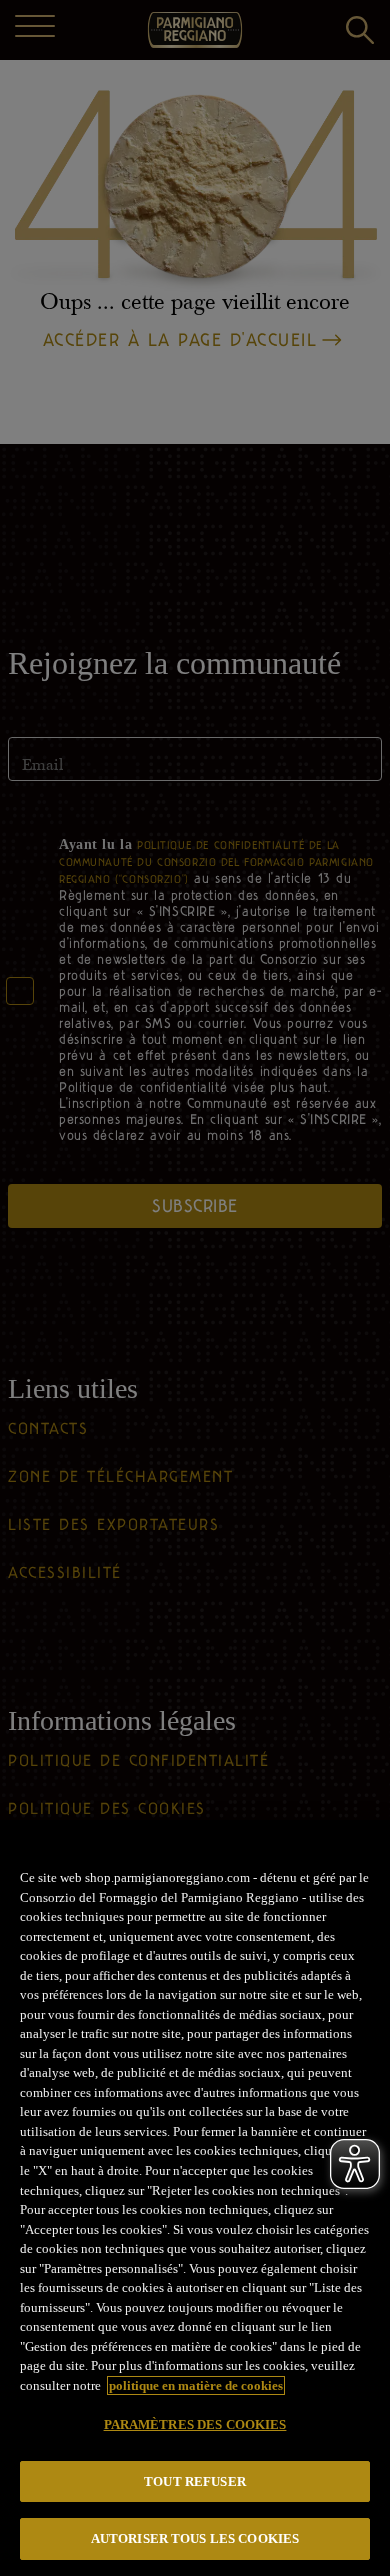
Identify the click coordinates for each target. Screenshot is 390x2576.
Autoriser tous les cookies (195, 2539)
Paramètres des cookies (195, 2425)
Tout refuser (195, 2482)
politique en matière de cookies (196, 2386)
